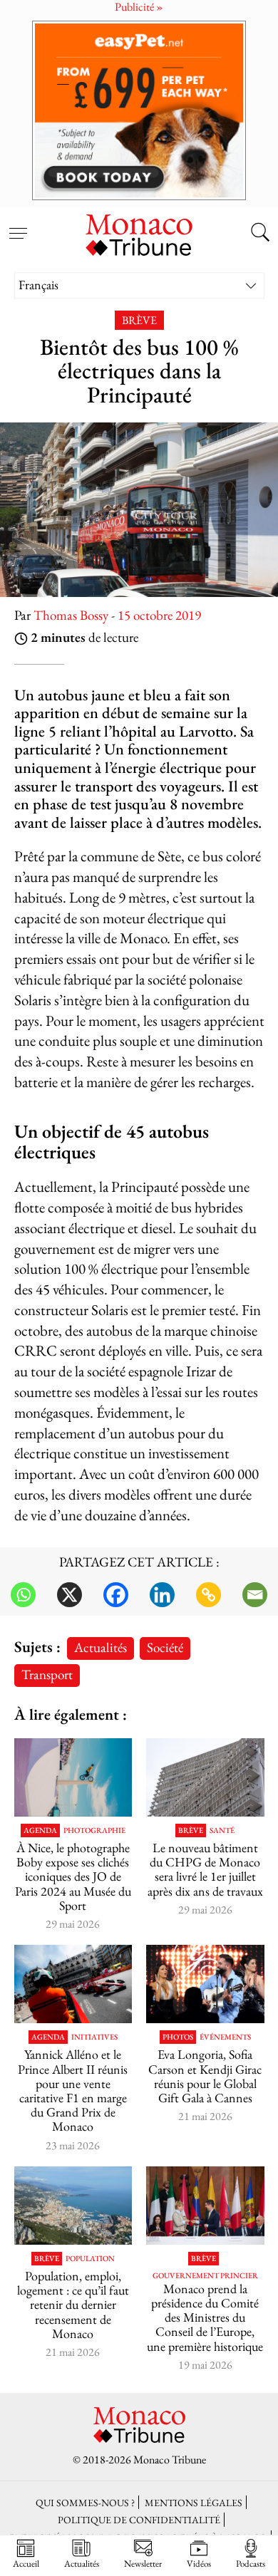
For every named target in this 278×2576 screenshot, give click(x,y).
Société (165, 1647)
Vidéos (199, 2563)
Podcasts (251, 2563)
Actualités (101, 1647)
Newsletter (143, 2563)
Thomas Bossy (71, 615)
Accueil (26, 2563)
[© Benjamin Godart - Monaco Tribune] (205, 1777)
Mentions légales (194, 2502)
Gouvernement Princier (205, 2276)
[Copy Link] (208, 1595)
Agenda (40, 1830)
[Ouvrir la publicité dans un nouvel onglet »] (139, 110)
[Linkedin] (162, 1595)
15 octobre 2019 (159, 615)
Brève (139, 320)
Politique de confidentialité (139, 2519)
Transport (47, 1674)
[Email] (255, 1595)
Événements (225, 2037)
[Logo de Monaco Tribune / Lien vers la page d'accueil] (139, 233)
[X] (69, 1595)
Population (90, 2259)
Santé (222, 1830)
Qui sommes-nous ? (85, 2502)
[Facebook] (116, 1595)
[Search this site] (260, 234)
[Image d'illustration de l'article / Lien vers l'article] (73, 1984)
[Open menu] (18, 225)
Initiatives (94, 2037)
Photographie (94, 1830)
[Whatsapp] (23, 1595)
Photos (178, 2037)
